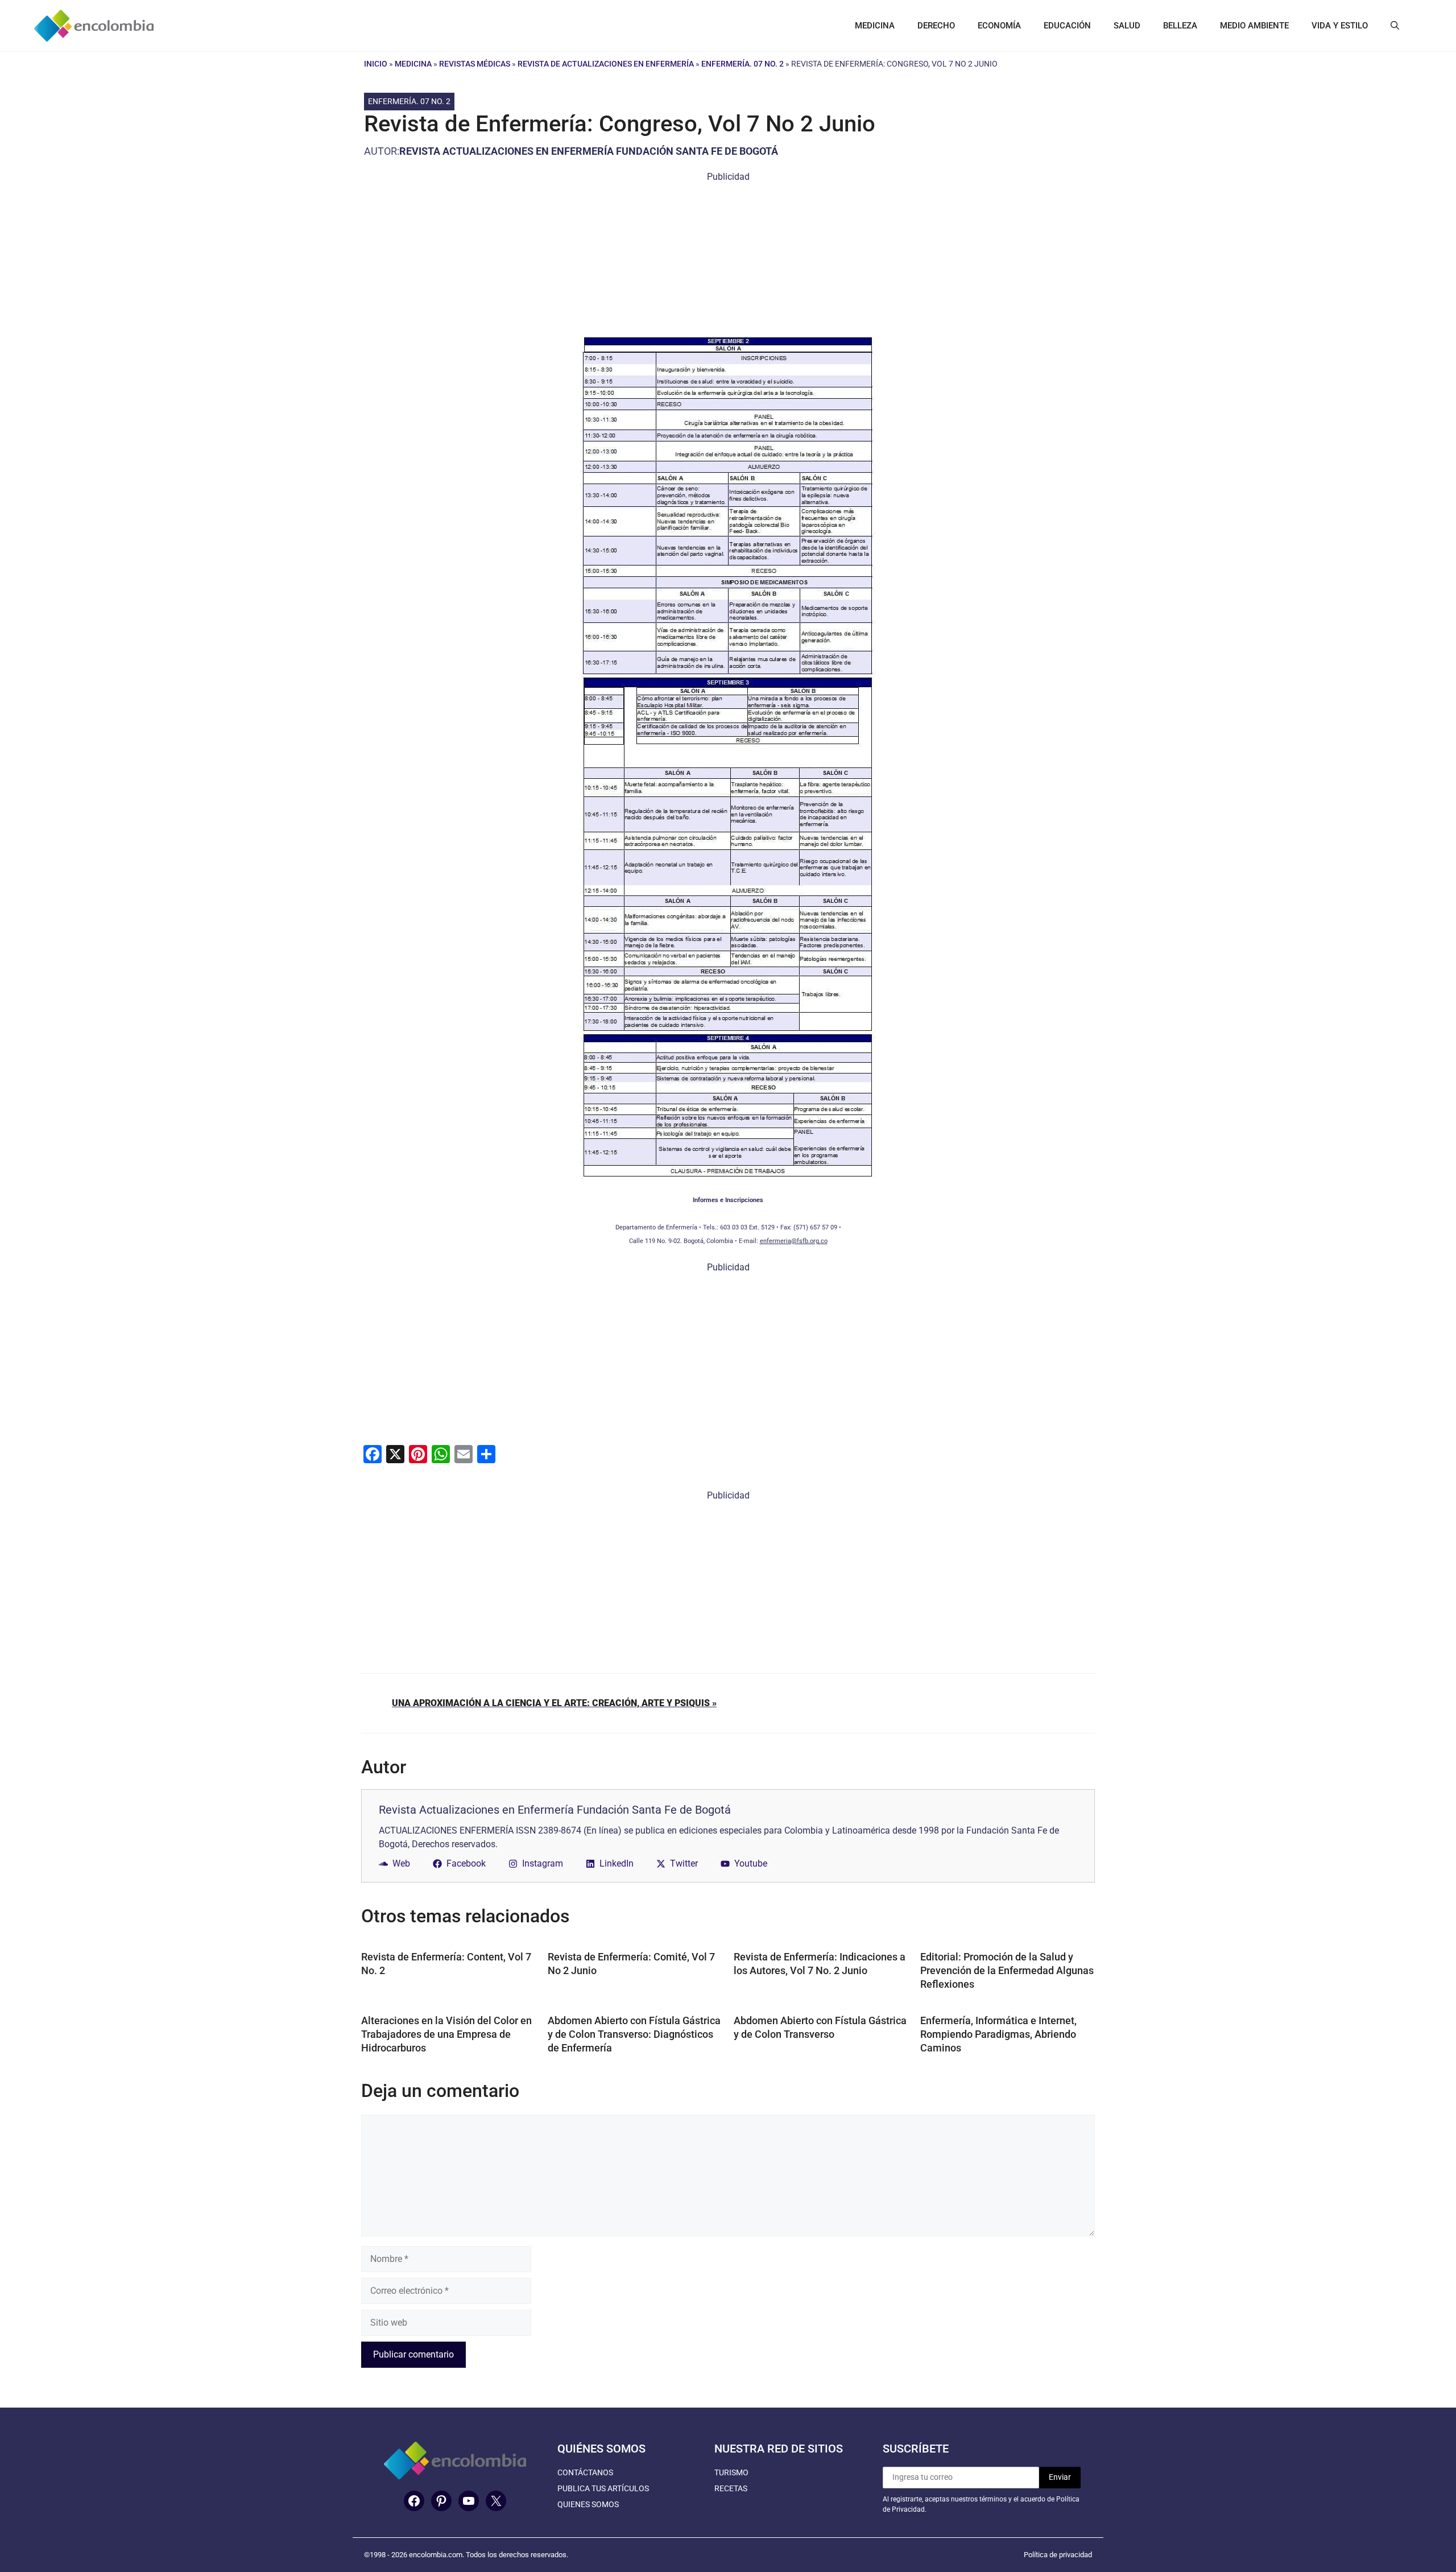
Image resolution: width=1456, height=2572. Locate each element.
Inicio (376, 64)
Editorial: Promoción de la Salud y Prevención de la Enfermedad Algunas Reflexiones (1007, 1970)
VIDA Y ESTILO (1340, 26)
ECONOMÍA (999, 26)
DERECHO (936, 26)
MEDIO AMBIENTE (1254, 26)
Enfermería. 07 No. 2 (743, 64)
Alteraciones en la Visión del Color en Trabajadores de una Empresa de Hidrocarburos (446, 2034)
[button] (1395, 26)
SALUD (1127, 26)
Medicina (413, 64)
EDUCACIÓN (1067, 26)
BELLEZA (1180, 26)
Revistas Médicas (475, 64)
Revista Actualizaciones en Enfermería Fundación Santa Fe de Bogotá (589, 151)
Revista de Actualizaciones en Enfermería (606, 64)
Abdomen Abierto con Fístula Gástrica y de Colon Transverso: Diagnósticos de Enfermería (634, 2034)
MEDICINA (875, 26)
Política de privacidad (1058, 2555)
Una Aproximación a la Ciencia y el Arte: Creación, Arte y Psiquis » (554, 1703)
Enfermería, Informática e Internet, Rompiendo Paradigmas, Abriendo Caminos (998, 2034)
